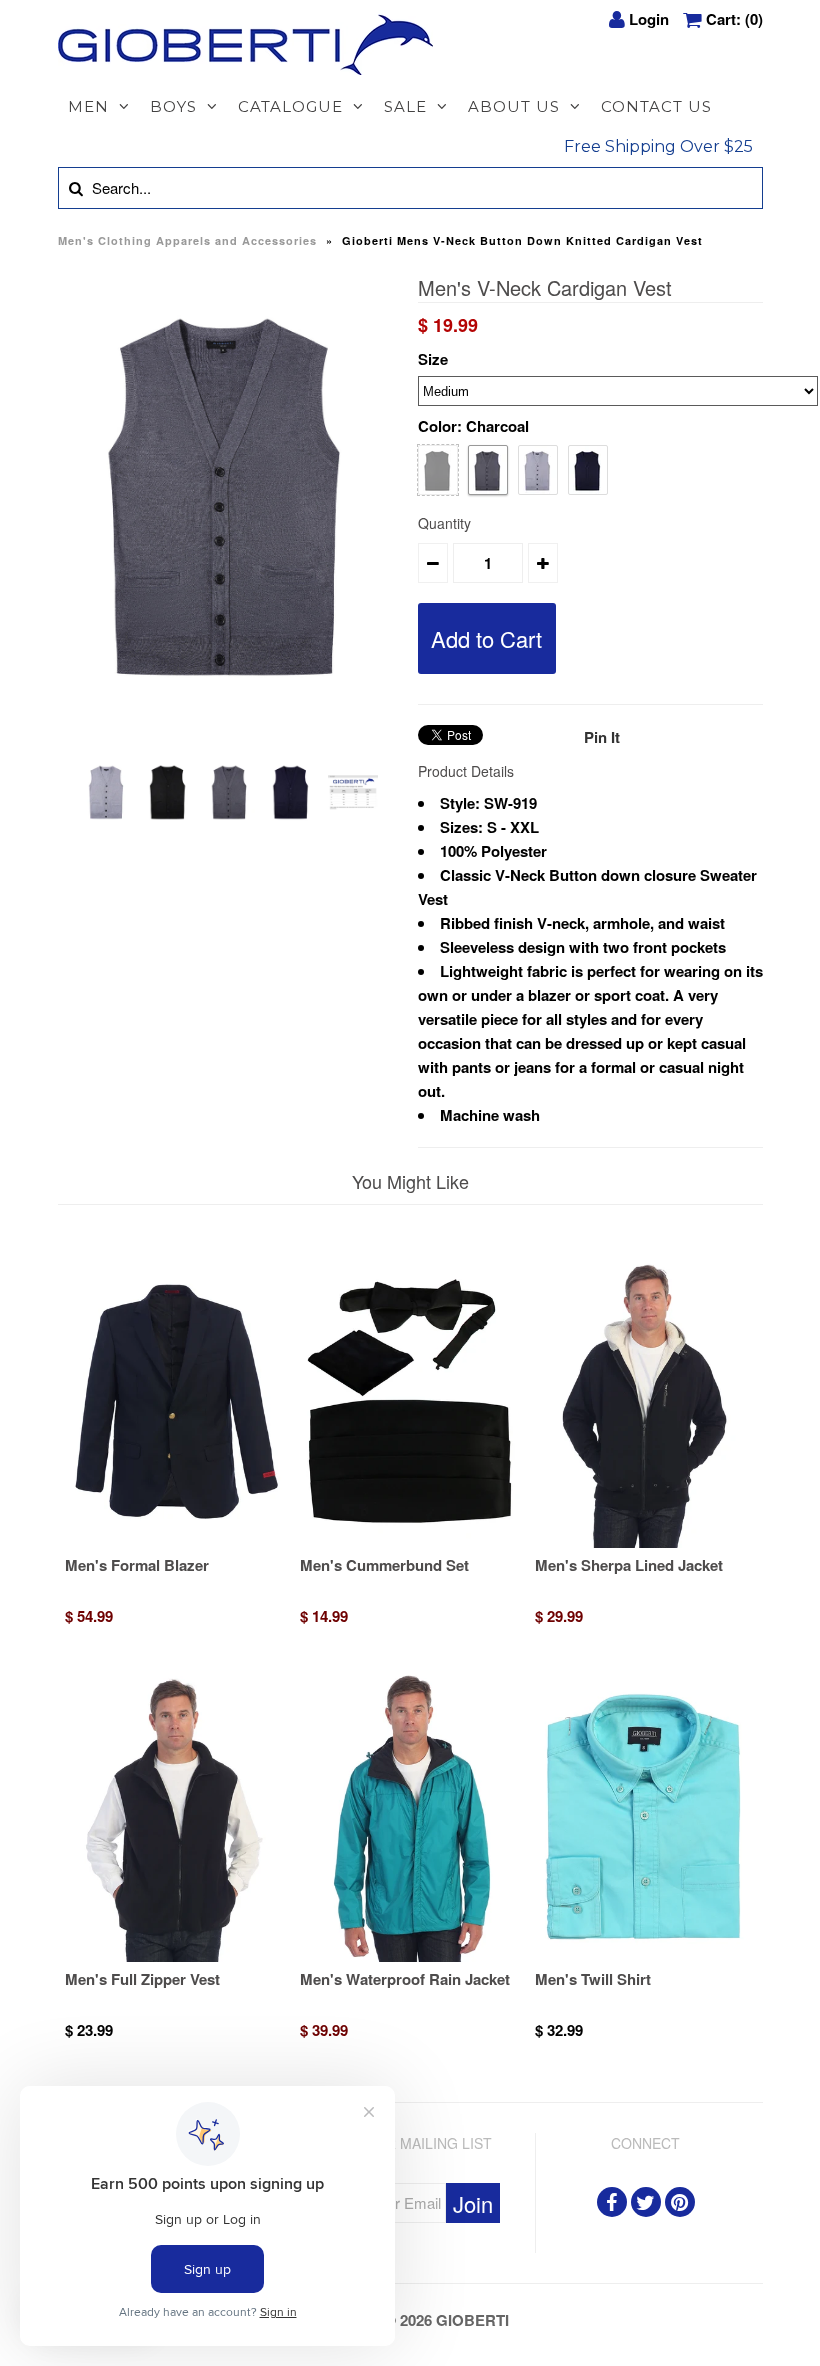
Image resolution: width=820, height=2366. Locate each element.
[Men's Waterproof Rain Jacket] (410, 1956)
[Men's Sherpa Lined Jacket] (645, 1542)
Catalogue (290, 106)
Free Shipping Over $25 (658, 146)
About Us (514, 106)
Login (649, 19)
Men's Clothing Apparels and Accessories (187, 240)
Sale (405, 106)
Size (433, 359)
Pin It (602, 737)
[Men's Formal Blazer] (175, 1542)
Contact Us (656, 106)
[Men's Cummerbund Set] (410, 1542)
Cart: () (734, 19)
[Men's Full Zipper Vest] (175, 1956)
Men (88, 106)
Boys (173, 106)
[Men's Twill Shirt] (645, 1956)
